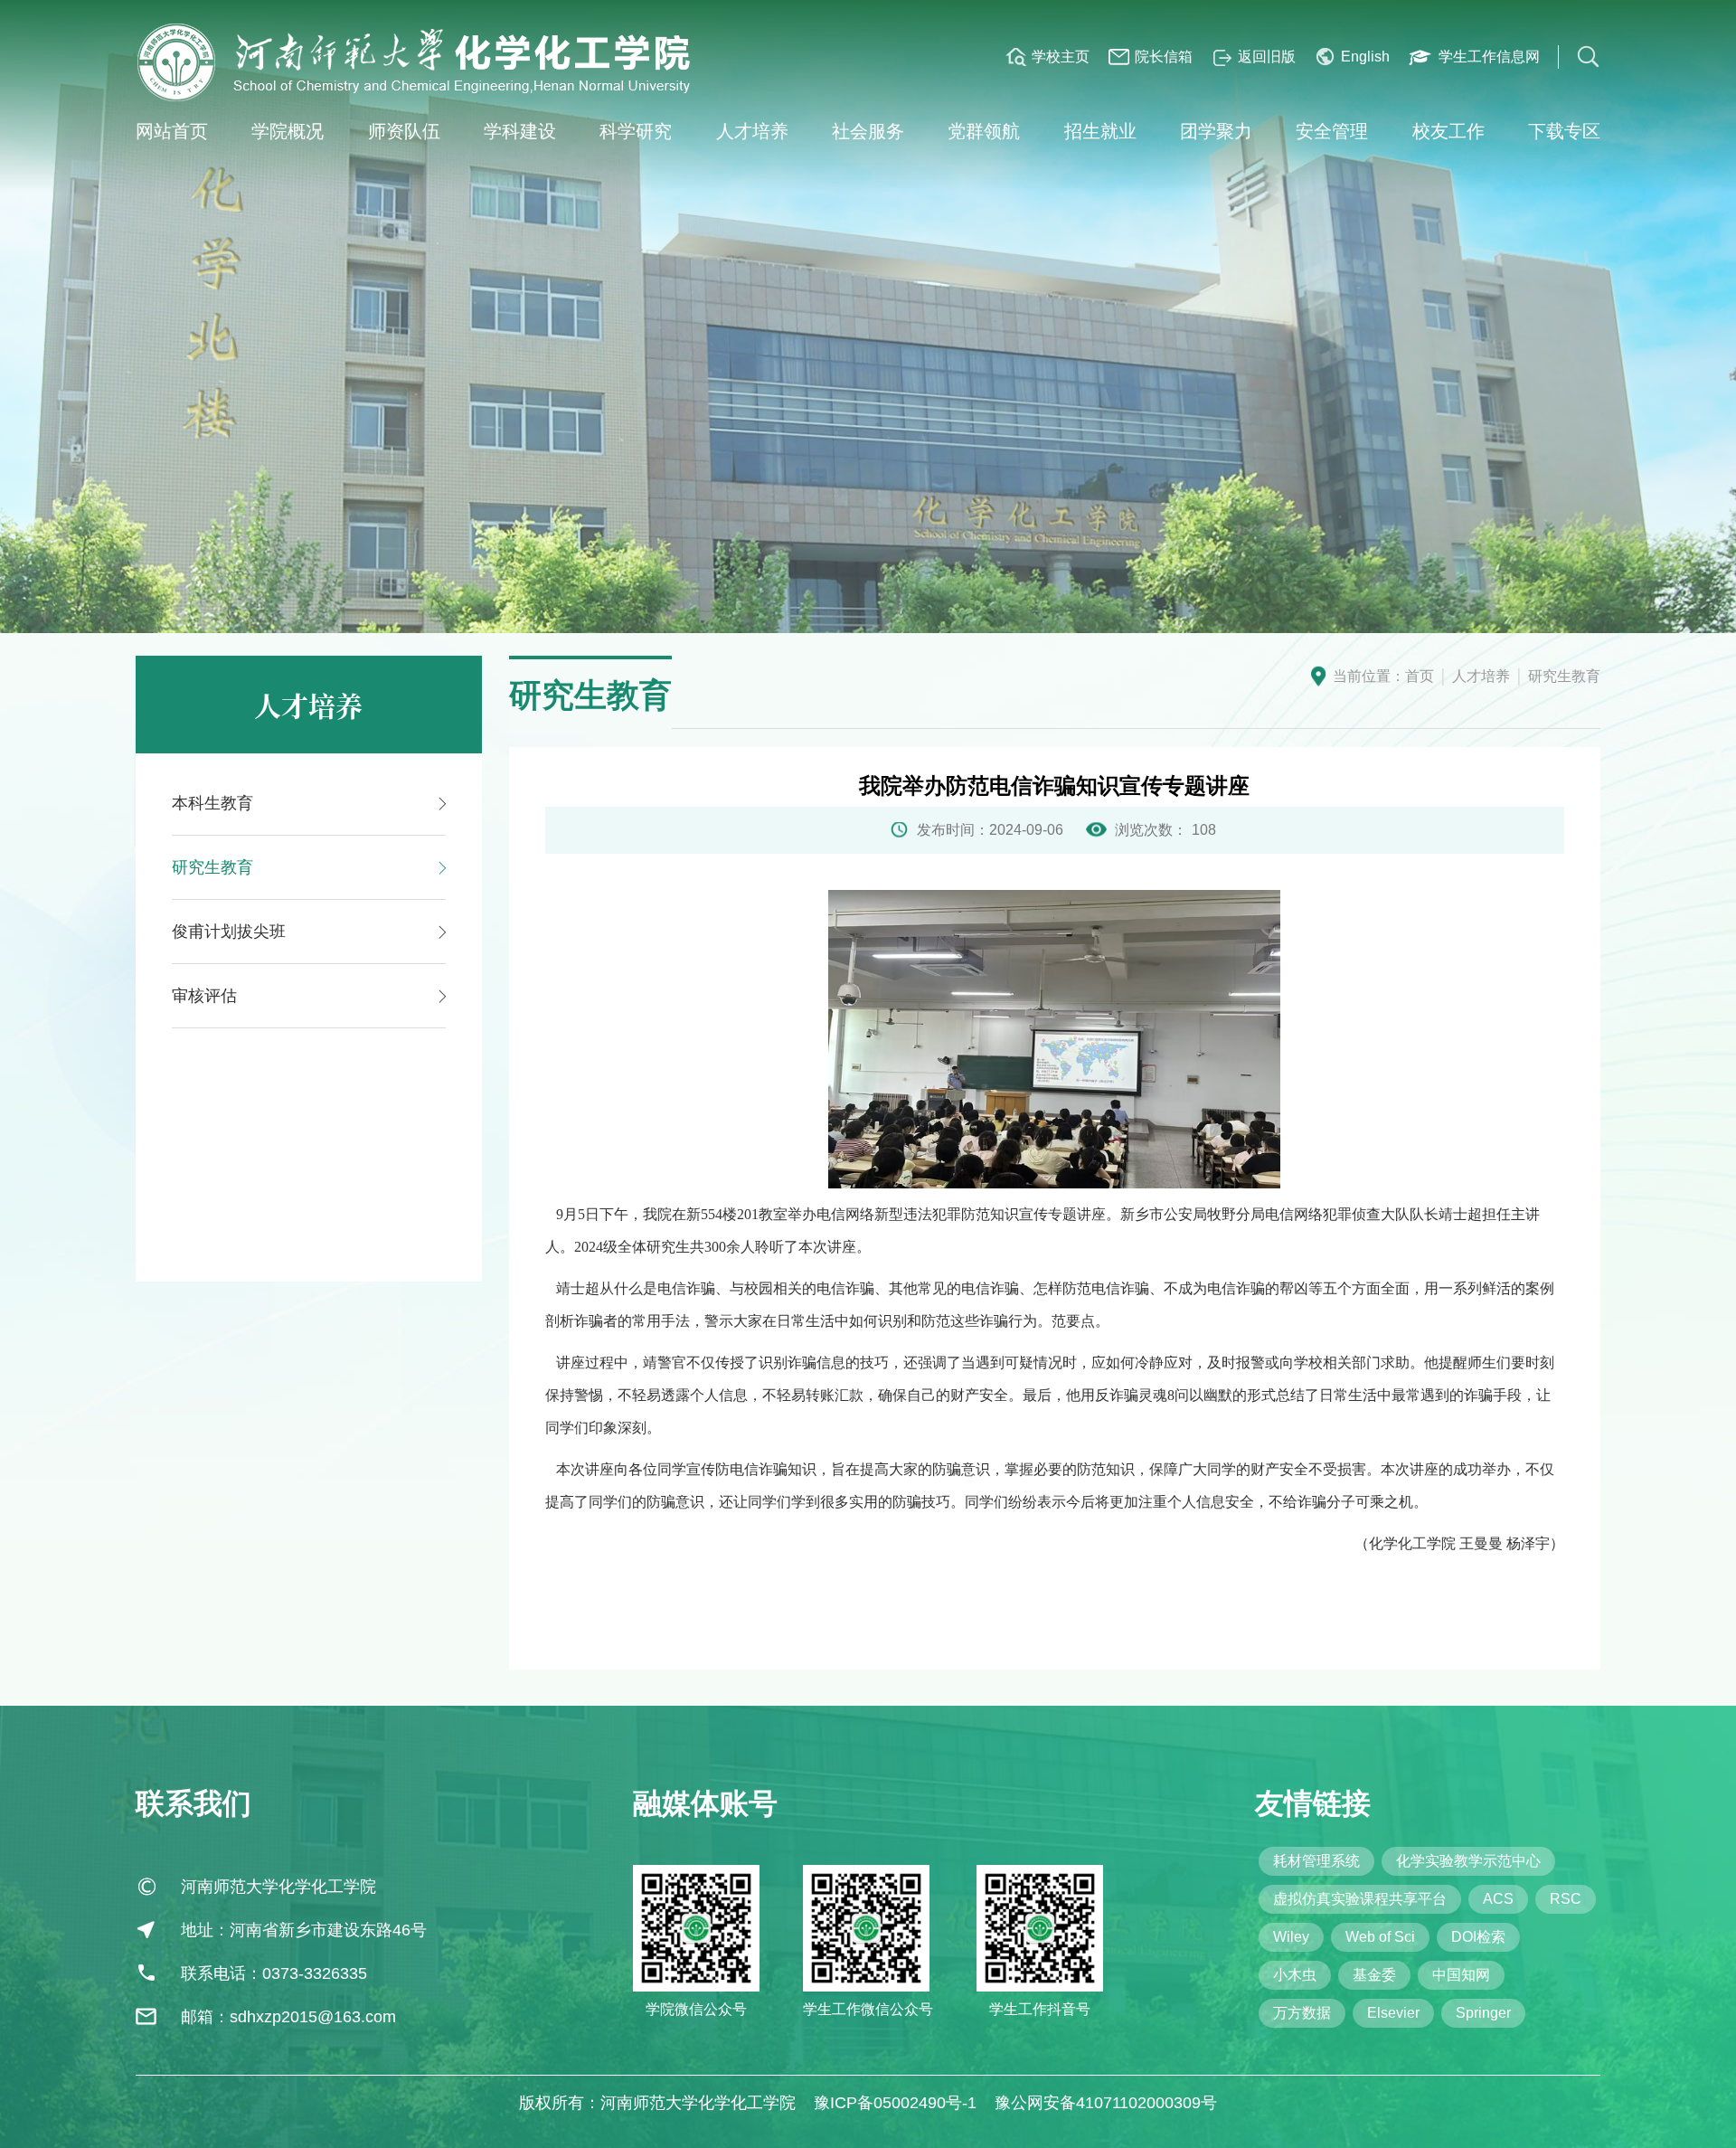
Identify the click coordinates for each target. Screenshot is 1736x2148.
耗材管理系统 (1316, 1861)
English (1365, 57)
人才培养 (752, 131)
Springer (1483, 2013)
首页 (1420, 676)
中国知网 (1461, 1975)
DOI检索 (1478, 1937)
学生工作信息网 (1489, 57)
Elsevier (1393, 2013)
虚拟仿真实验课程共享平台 (1360, 1899)
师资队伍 (404, 131)
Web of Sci (1380, 1937)
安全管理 (1332, 131)
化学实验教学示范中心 (1468, 1861)
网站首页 (172, 131)
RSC (1566, 1899)
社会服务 (868, 131)
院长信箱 (1164, 57)
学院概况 (288, 131)
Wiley (1291, 1937)
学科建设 (520, 131)
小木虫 (1295, 1975)
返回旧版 (1267, 57)
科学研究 (636, 131)
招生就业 (1100, 131)
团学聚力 (1216, 131)
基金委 (1374, 1975)
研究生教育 (1564, 676)
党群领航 (984, 131)
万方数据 (1302, 2013)
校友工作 (1448, 131)
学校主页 (1061, 57)
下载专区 (1564, 131)
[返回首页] (416, 62)
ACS (1498, 1899)
